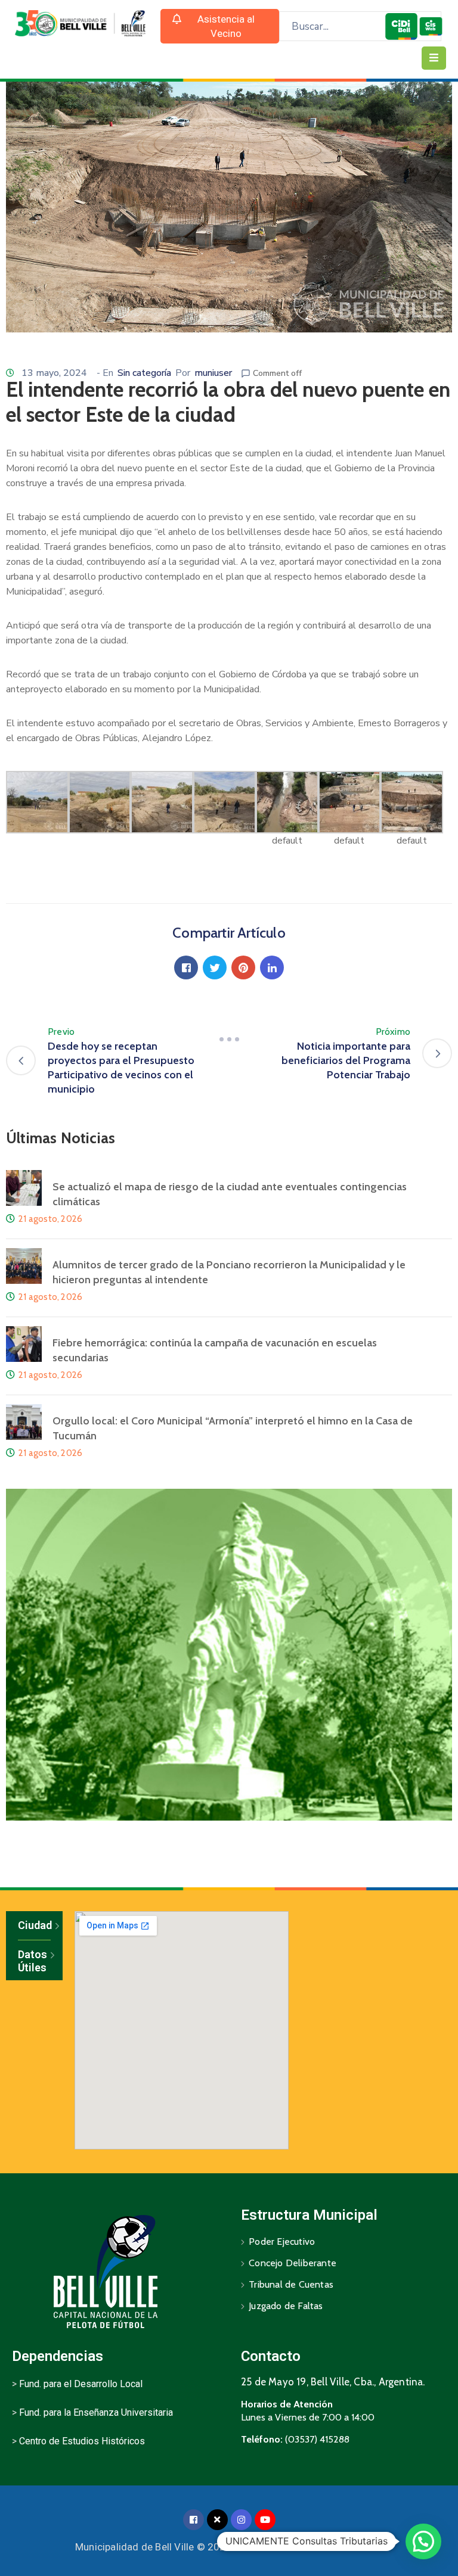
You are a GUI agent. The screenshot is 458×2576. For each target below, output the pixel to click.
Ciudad (34, 1925)
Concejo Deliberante (293, 2263)
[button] (220, 26)
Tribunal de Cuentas (291, 2284)
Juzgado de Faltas (286, 2306)
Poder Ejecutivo (282, 2241)
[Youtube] (265, 2520)
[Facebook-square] (194, 2520)
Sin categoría (144, 373)
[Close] (217, 2520)
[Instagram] (241, 2520)
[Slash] (229, 1039)
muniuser (213, 373)
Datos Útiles (33, 1961)
